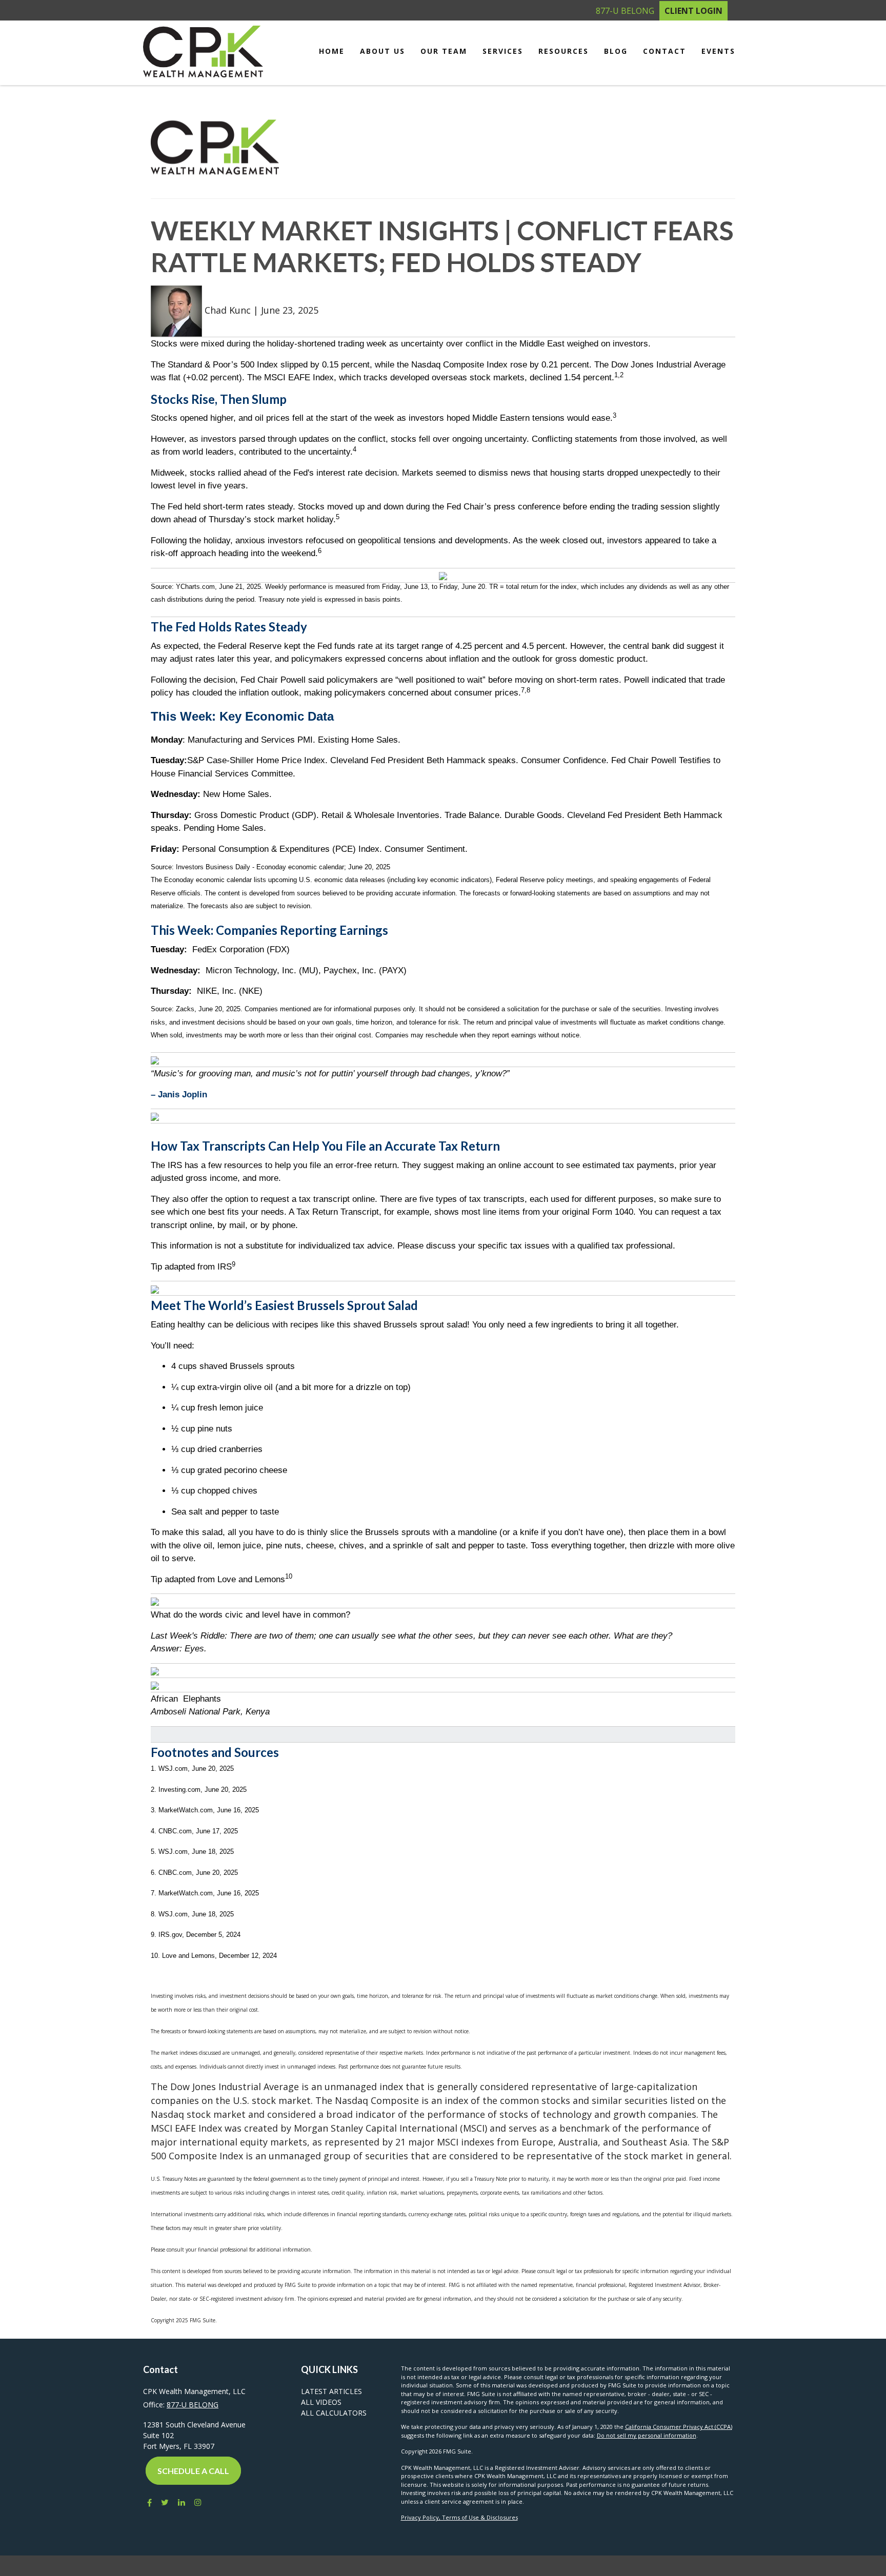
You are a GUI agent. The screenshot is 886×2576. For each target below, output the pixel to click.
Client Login (693, 11)
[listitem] (443, 596)
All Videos (321, 2402)
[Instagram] (198, 2502)
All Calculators (334, 2413)
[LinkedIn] (182, 2502)
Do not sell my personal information (647, 2435)
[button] (382, 51)
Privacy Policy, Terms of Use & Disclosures (459, 2517)
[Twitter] (165, 2502)
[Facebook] (147, 2502)
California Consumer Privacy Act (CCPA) (679, 2427)
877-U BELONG (625, 11)
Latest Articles (331, 2391)
